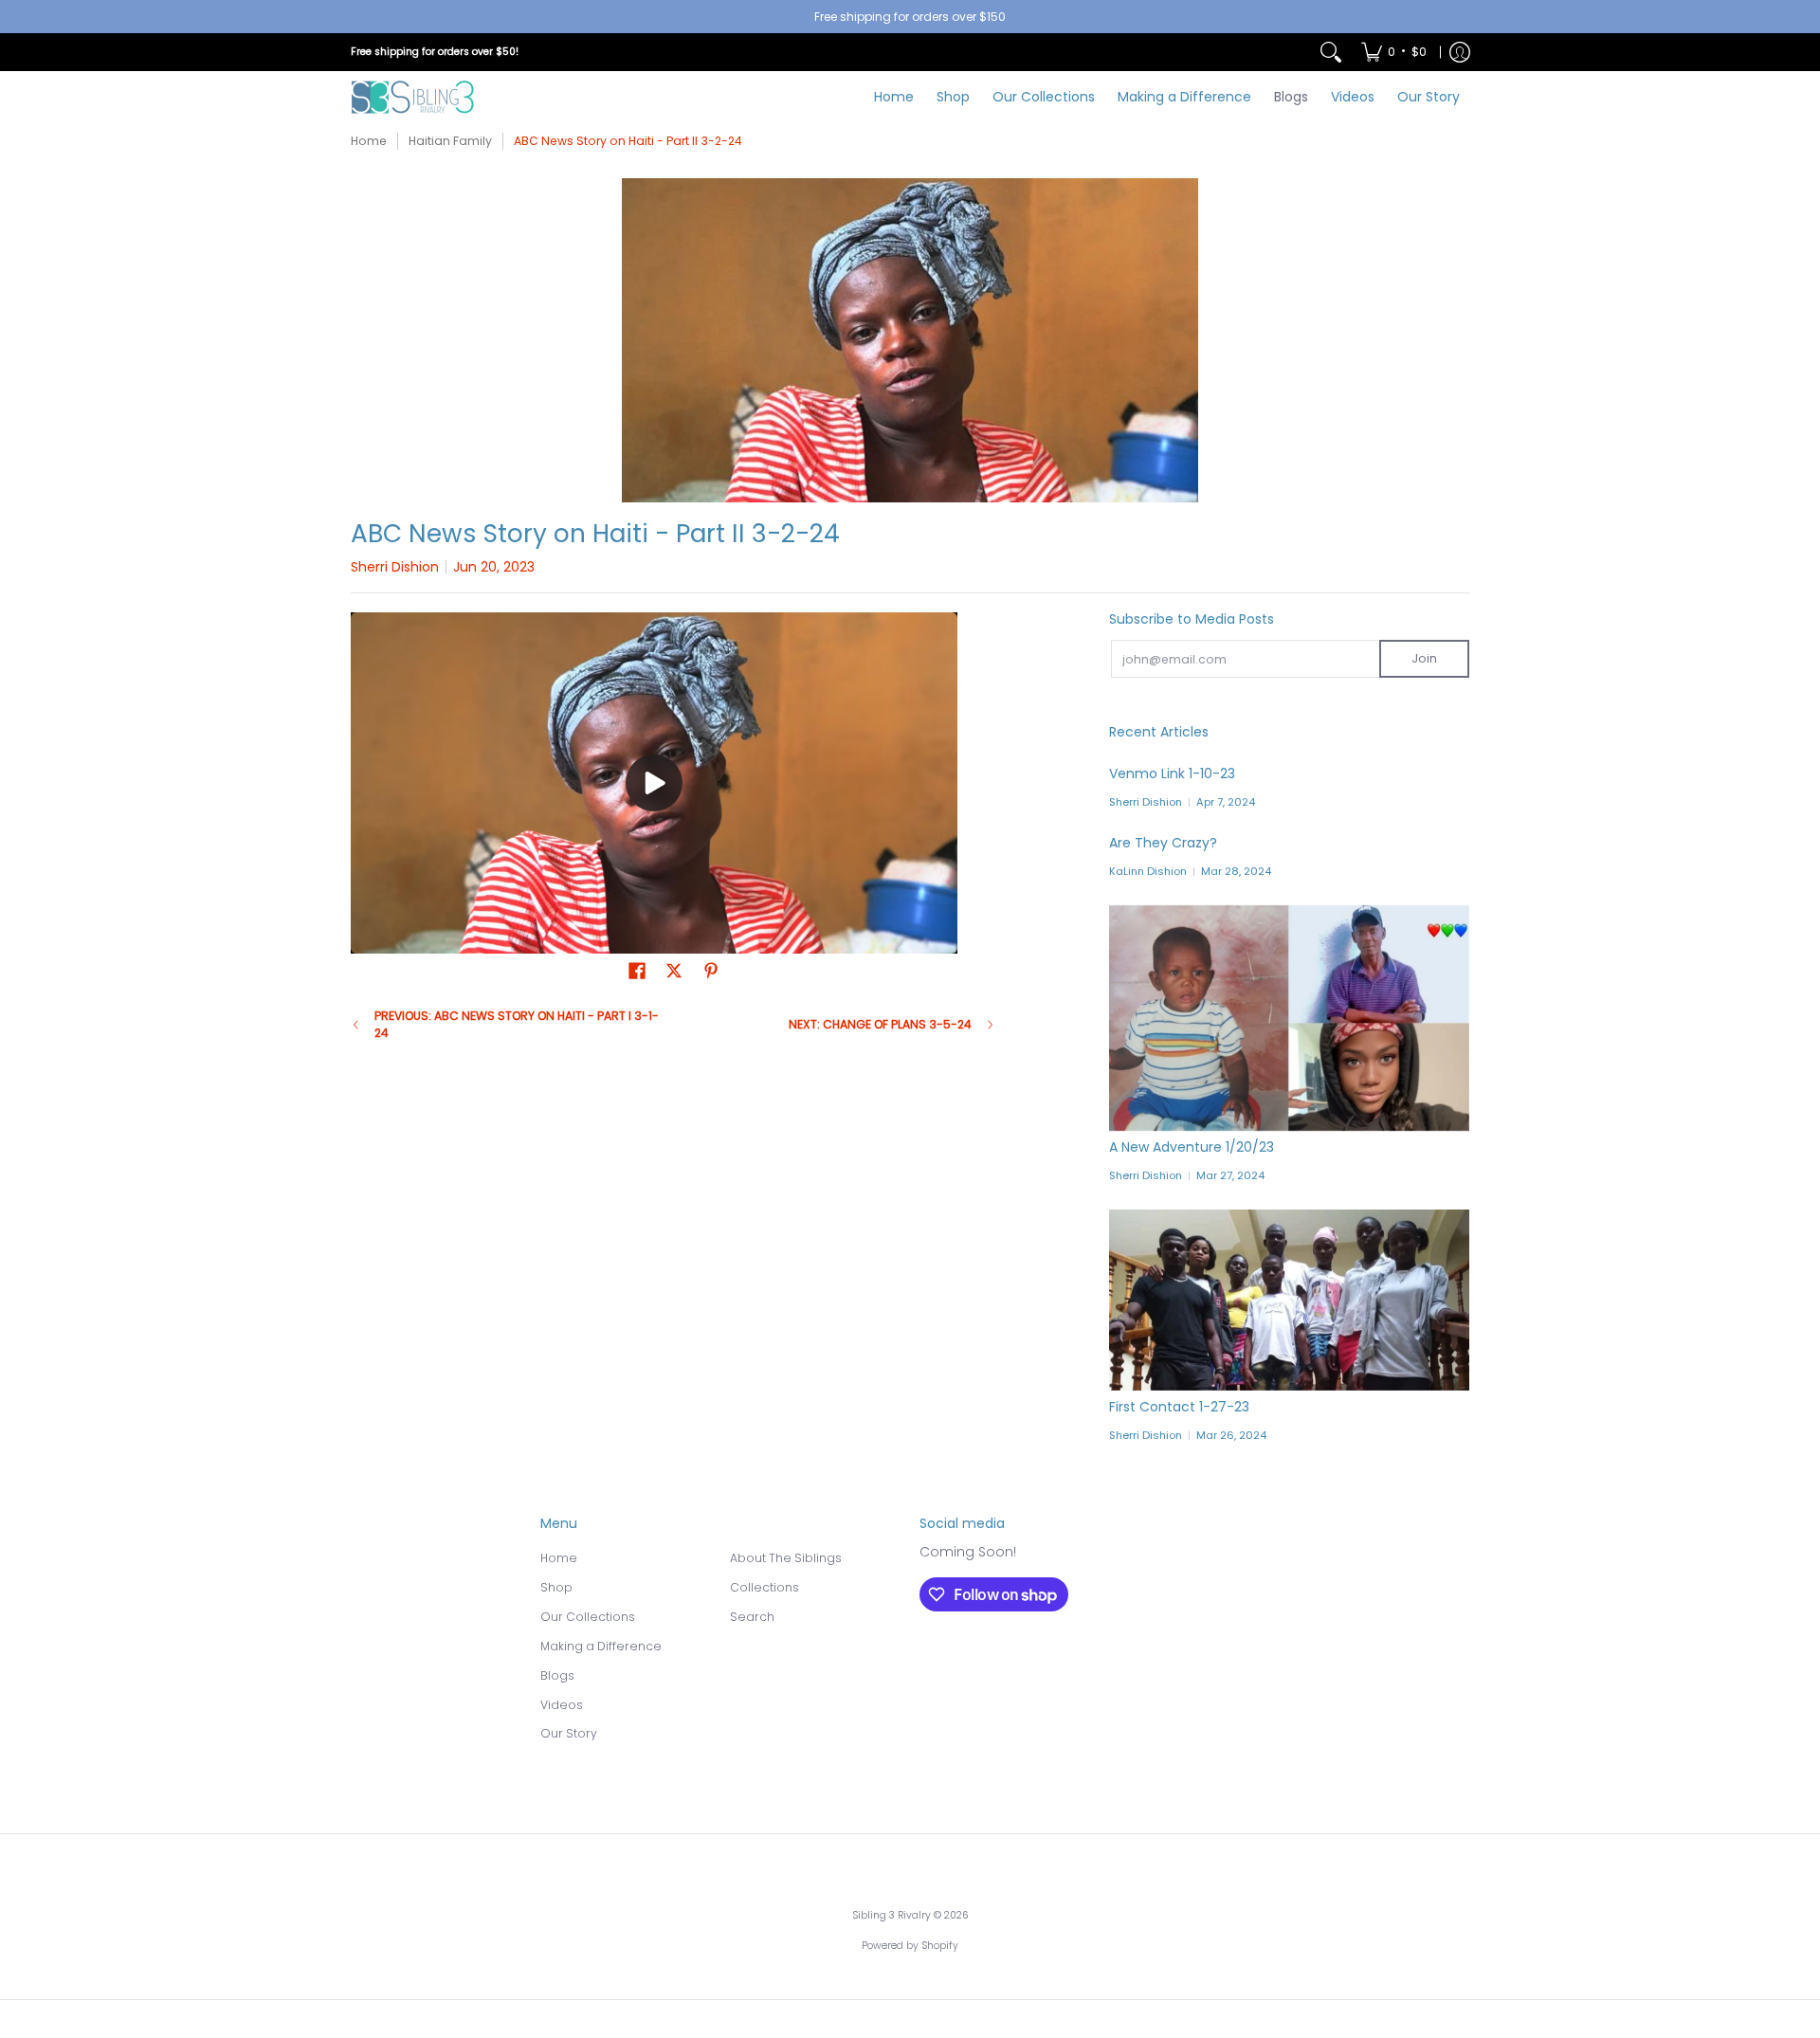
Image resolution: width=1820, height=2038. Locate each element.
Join (1424, 658)
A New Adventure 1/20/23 (1192, 1147)
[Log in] (1460, 52)
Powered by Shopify (910, 1946)
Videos (562, 1705)
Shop (556, 1587)
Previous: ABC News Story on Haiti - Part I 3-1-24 (517, 1024)
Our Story (569, 1733)
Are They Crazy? (1163, 843)
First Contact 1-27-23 (1179, 1407)
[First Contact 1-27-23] (1289, 1300)
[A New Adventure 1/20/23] (1289, 1018)
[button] (637, 970)
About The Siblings (786, 1558)
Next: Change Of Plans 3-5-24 (880, 1024)
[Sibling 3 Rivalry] (412, 97)
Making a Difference (601, 1646)
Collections (764, 1587)
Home (369, 141)
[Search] (1331, 52)
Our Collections (588, 1617)
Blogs (557, 1675)
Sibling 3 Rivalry (892, 1915)
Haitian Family (450, 141)
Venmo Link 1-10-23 (1172, 773)
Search (752, 1617)
